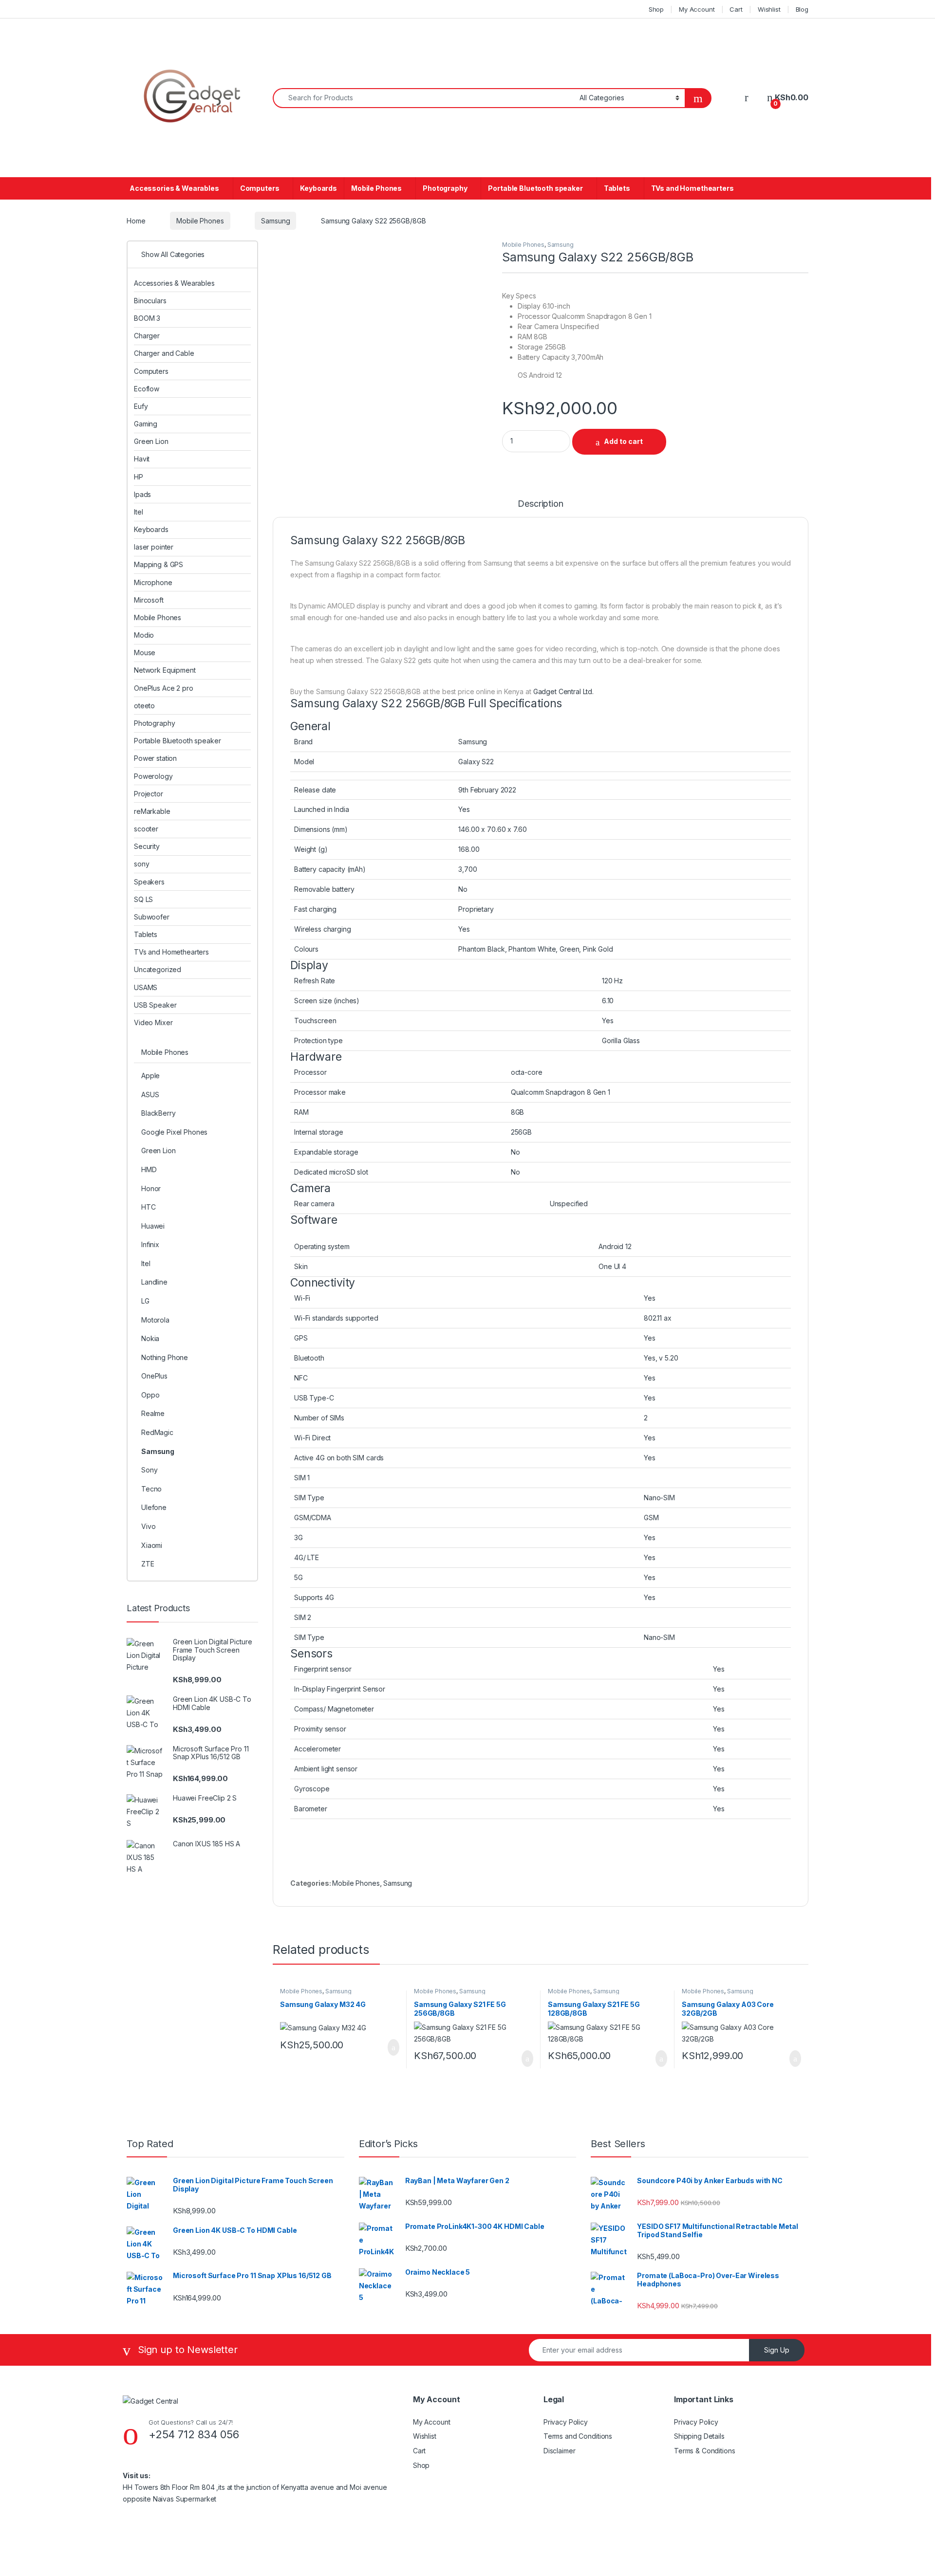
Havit (142, 459)
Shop (656, 9)
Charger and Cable (164, 353)
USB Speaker (155, 1005)
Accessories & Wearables (174, 188)
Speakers (149, 882)
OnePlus (154, 1376)
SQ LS (143, 899)
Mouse (145, 653)
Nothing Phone (165, 1357)
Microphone (153, 582)
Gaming (146, 424)
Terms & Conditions (704, 2451)
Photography (445, 188)
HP (139, 477)
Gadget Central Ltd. (563, 691)
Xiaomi (152, 1545)
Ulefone (154, 1507)
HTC (149, 1207)
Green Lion (151, 441)
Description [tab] (540, 504)
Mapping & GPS (159, 564)
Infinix (150, 1244)
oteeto (144, 706)
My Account (697, 9)
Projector (149, 794)
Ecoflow (147, 389)
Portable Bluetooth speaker (535, 188)
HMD (149, 1169)
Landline (154, 1282)
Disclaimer (560, 2451)
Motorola (155, 1320)
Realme (153, 1413)
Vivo (148, 1526)
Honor (151, 1188)
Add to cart (623, 441)
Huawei (153, 1226)
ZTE (148, 1564)
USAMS (146, 987)
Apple (150, 1076)
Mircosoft (149, 600)
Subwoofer (152, 917)
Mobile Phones (376, 188)
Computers (260, 188)
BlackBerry (159, 1113)
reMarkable (152, 811)
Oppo (150, 1395)
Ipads (142, 494)
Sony (149, 1470)
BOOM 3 (147, 318)
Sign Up (777, 2350)
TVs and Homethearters (692, 188)
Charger (147, 336)
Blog (802, 9)
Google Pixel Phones (174, 1132)
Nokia (150, 1338)
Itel (138, 512)
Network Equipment (165, 670)
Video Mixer (153, 1022)
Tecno (151, 1489)
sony (141, 864)
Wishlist (769, 9)
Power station (155, 758)
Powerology (153, 776)
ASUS (150, 1095)
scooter (146, 829)
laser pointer (154, 547)
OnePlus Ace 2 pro (164, 688)
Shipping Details (699, 2436)
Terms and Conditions (578, 2436)
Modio (144, 635)
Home (136, 221)
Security (147, 846)
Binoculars (150, 301)
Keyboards (318, 188)
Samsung (275, 221)
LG (145, 1301)
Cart (736, 9)
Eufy (141, 406)
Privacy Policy (566, 2422)
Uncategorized (158, 969)
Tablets (617, 188)
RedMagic (157, 1432)
